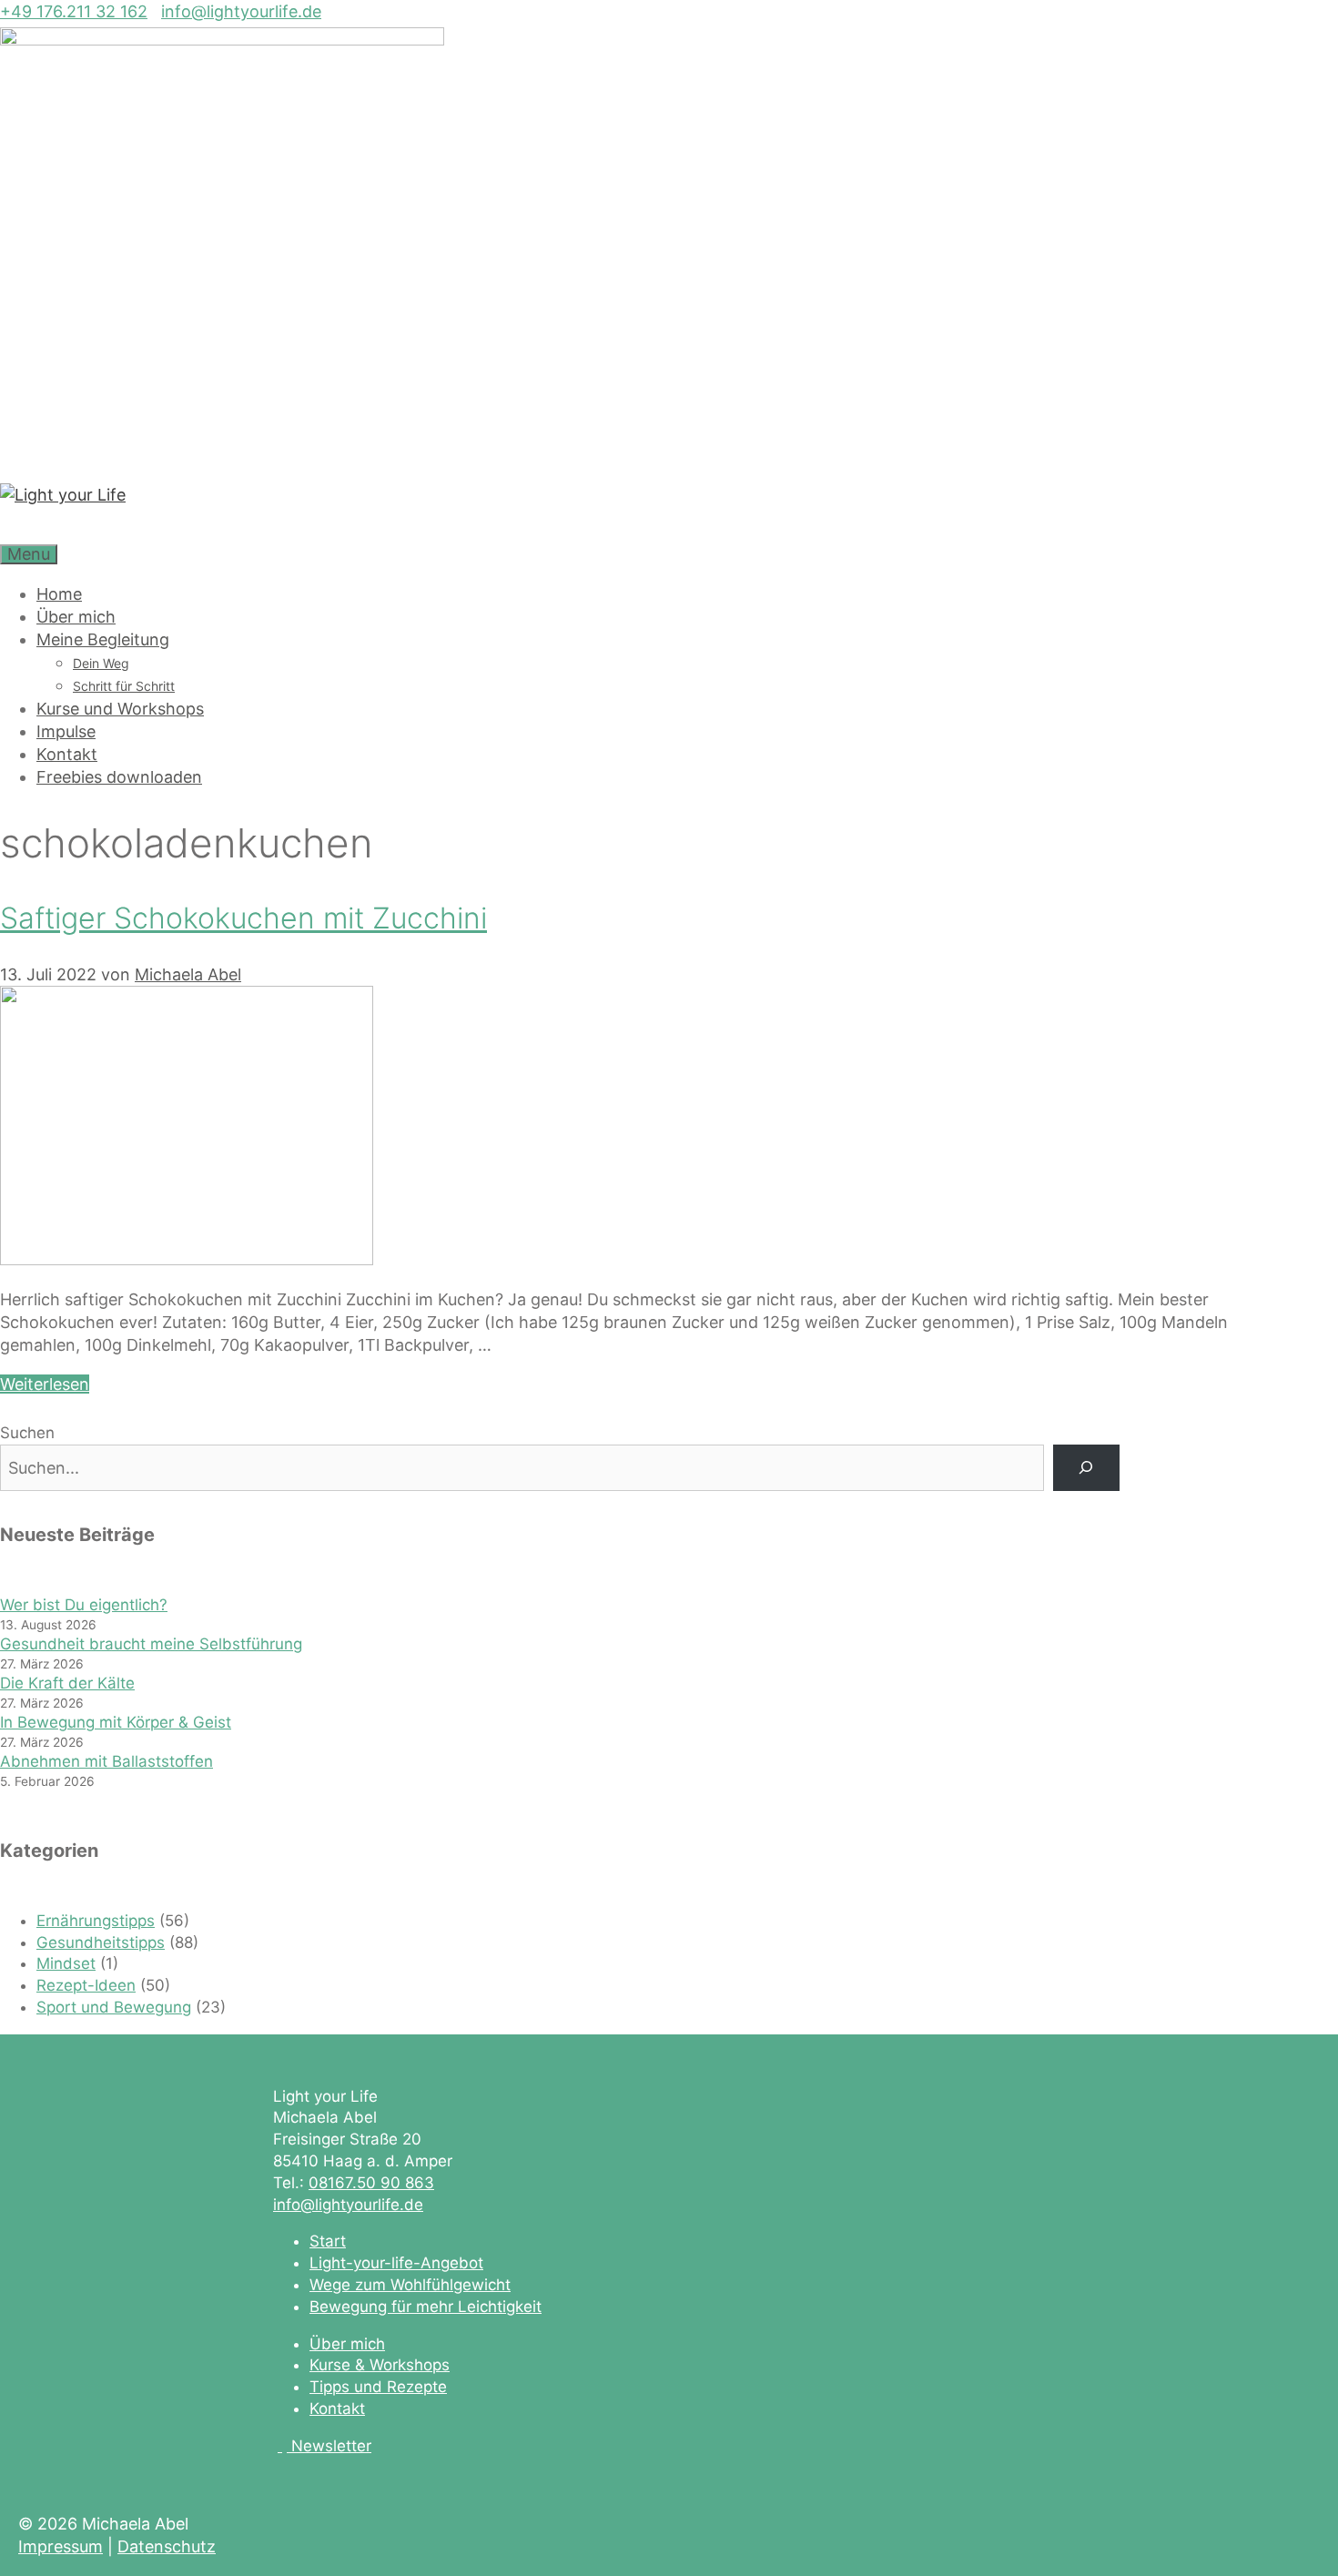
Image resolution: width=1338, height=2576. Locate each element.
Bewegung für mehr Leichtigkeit (426, 2307)
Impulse (66, 731)
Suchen (27, 1433)
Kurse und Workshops (120, 709)
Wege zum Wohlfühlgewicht (410, 2285)
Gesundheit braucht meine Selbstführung (151, 1644)
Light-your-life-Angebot (396, 2263)
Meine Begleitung (103, 639)
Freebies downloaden (119, 777)
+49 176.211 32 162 (74, 11)
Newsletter (331, 2446)
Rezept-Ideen (86, 1985)
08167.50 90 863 (371, 2183)
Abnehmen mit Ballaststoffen (106, 1761)
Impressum (61, 2546)
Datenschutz (167, 2546)
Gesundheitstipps (101, 1942)
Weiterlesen (45, 1384)
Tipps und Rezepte (378, 2387)
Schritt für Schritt (124, 686)
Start (328, 2241)
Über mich (76, 617)
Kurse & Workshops (380, 2365)
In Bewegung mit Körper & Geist (116, 1722)
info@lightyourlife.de (241, 11)
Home (59, 594)
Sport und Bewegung (114, 2007)
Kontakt (67, 754)
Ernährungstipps (96, 1921)
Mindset (66, 1963)
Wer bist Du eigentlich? (84, 1605)
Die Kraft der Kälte (67, 1683)
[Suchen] (1086, 1468)
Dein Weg (101, 663)
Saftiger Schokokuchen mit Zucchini (243, 918)
